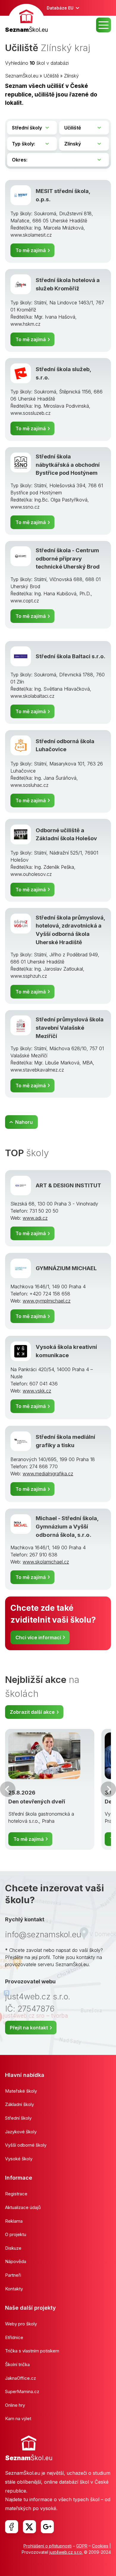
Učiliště (51, 76)
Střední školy (18, 2118)
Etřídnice (14, 2337)
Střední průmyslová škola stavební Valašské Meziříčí (70, 1027)
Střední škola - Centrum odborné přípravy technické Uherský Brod (68, 558)
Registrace (16, 2194)
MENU (104, 25)
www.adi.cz (35, 1218)
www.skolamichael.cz (46, 1562)
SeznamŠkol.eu (22, 76)
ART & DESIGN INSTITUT (68, 1185)
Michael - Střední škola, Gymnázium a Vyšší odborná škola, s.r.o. (67, 1526)
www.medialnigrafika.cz (48, 1474)
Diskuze (13, 2248)
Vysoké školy (19, 2159)
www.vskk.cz (37, 1391)
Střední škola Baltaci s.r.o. (70, 656)
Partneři (13, 2275)
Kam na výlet (18, 2418)
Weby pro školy (21, 2324)
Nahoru (24, 1122)
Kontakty (14, 2289)
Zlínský (71, 76)
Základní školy (19, 2104)
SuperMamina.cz (22, 2391)
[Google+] (47, 2527)
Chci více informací (38, 1637)
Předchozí (8, 1789)
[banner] (26, 19)
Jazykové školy (21, 2132)
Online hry (15, 2405)
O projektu (16, 2234)
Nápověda (16, 2261)
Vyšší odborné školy (26, 2145)
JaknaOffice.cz (21, 2378)
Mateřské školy (21, 2091)
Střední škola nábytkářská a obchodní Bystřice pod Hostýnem (68, 465)
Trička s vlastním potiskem (32, 2351)
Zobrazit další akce (32, 1712)
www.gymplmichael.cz (47, 1301)
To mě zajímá (31, 250)
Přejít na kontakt (29, 2028)
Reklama (14, 2221)
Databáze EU (60, 8)
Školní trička (17, 2364)
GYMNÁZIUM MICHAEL (66, 1268)
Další (108, 1789)
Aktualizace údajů (23, 2207)
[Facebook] (12, 2527)
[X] (29, 2527)
